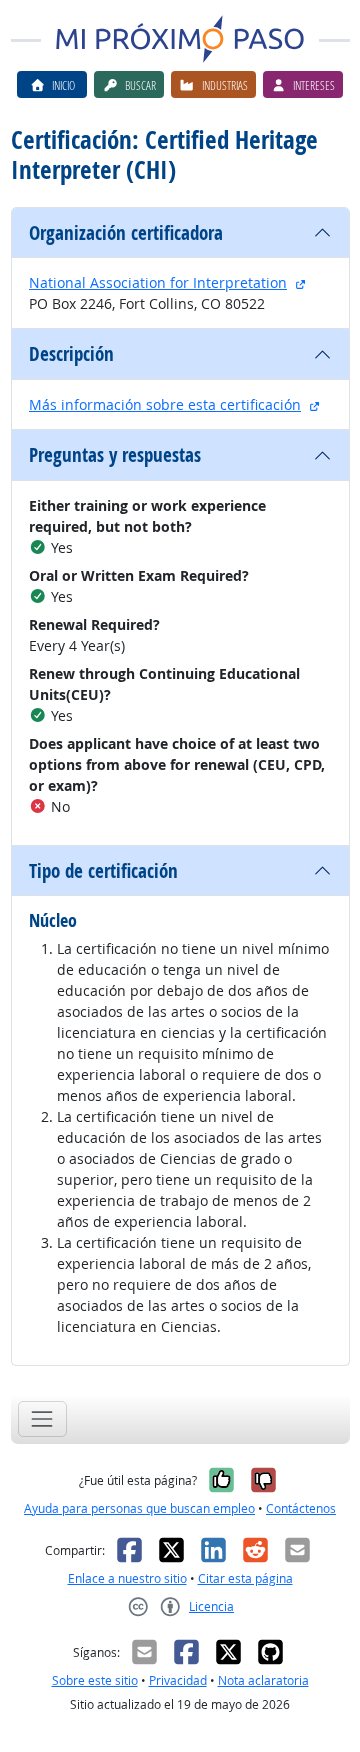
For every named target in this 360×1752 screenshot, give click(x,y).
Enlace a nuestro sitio (127, 1578)
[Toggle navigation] (42, 1418)
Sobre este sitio (95, 1680)
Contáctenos (301, 1508)
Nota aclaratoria (263, 1680)
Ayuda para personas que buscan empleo (139, 1508)
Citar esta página (245, 1578)
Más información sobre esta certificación (165, 404)
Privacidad (178, 1680)
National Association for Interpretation (158, 282)
